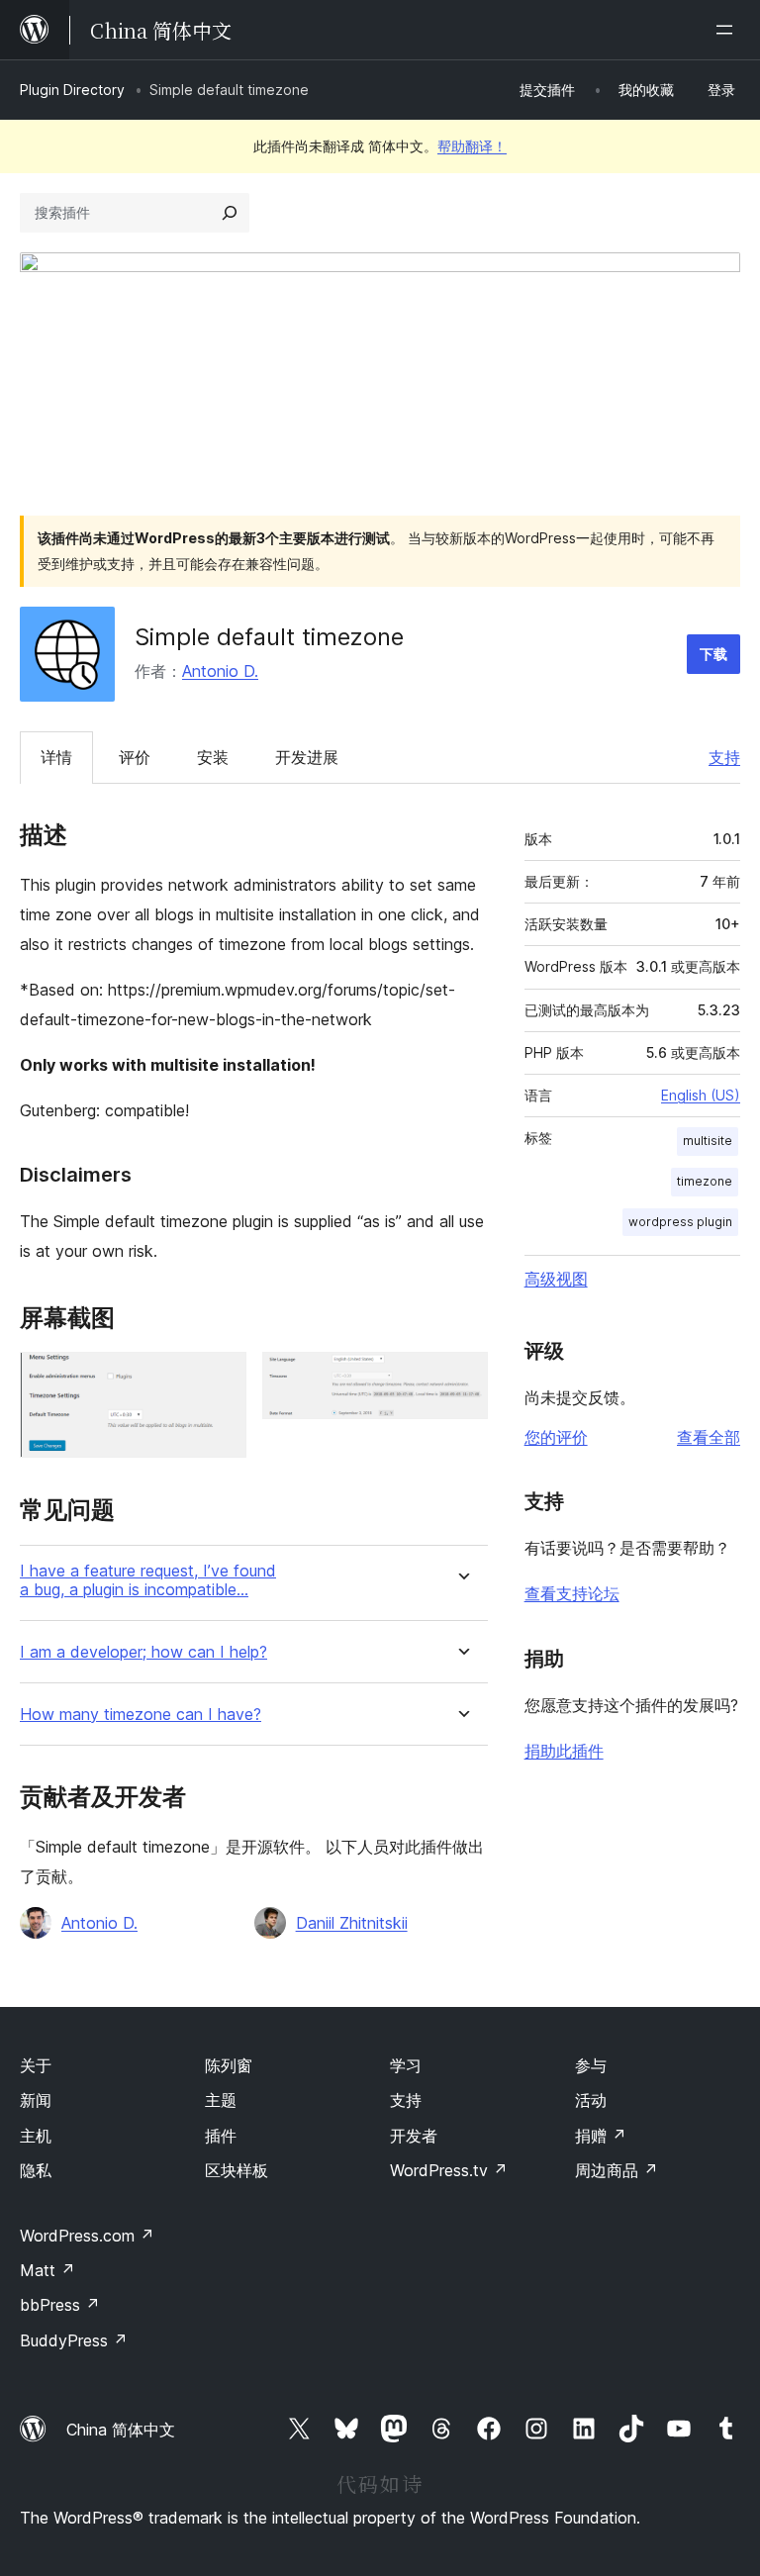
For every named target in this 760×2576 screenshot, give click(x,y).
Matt (47, 2270)
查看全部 (709, 1437)
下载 (713, 654)
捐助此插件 (564, 1751)
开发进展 (307, 757)
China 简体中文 (121, 2430)
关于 (36, 2065)
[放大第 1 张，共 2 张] (220, 1379)
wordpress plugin (680, 1222)
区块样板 (237, 2170)
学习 (406, 2065)
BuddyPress (74, 2340)
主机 (36, 2136)
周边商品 (617, 2170)
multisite (708, 1141)
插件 (221, 2136)
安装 (213, 757)
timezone (705, 1181)
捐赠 (601, 2136)
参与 (591, 2065)
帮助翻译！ (472, 146)
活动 (591, 2100)
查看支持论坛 (572, 1593)
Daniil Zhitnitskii (352, 1923)
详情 (56, 757)
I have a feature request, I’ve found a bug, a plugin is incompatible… (148, 1580)
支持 (724, 757)
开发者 (414, 2136)
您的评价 (556, 1437)
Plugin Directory (72, 90)
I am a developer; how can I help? (143, 1652)
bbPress (60, 2305)
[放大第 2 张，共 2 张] (461, 1379)
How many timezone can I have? (141, 1715)
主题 (221, 2100)
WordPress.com (87, 2236)
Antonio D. (220, 671)
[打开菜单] (728, 30)
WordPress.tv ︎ (449, 2170)
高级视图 (556, 1279)
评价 (135, 757)
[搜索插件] (230, 213)
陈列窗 (229, 2065)
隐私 (36, 2170)
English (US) (701, 1095)
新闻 (36, 2100)
